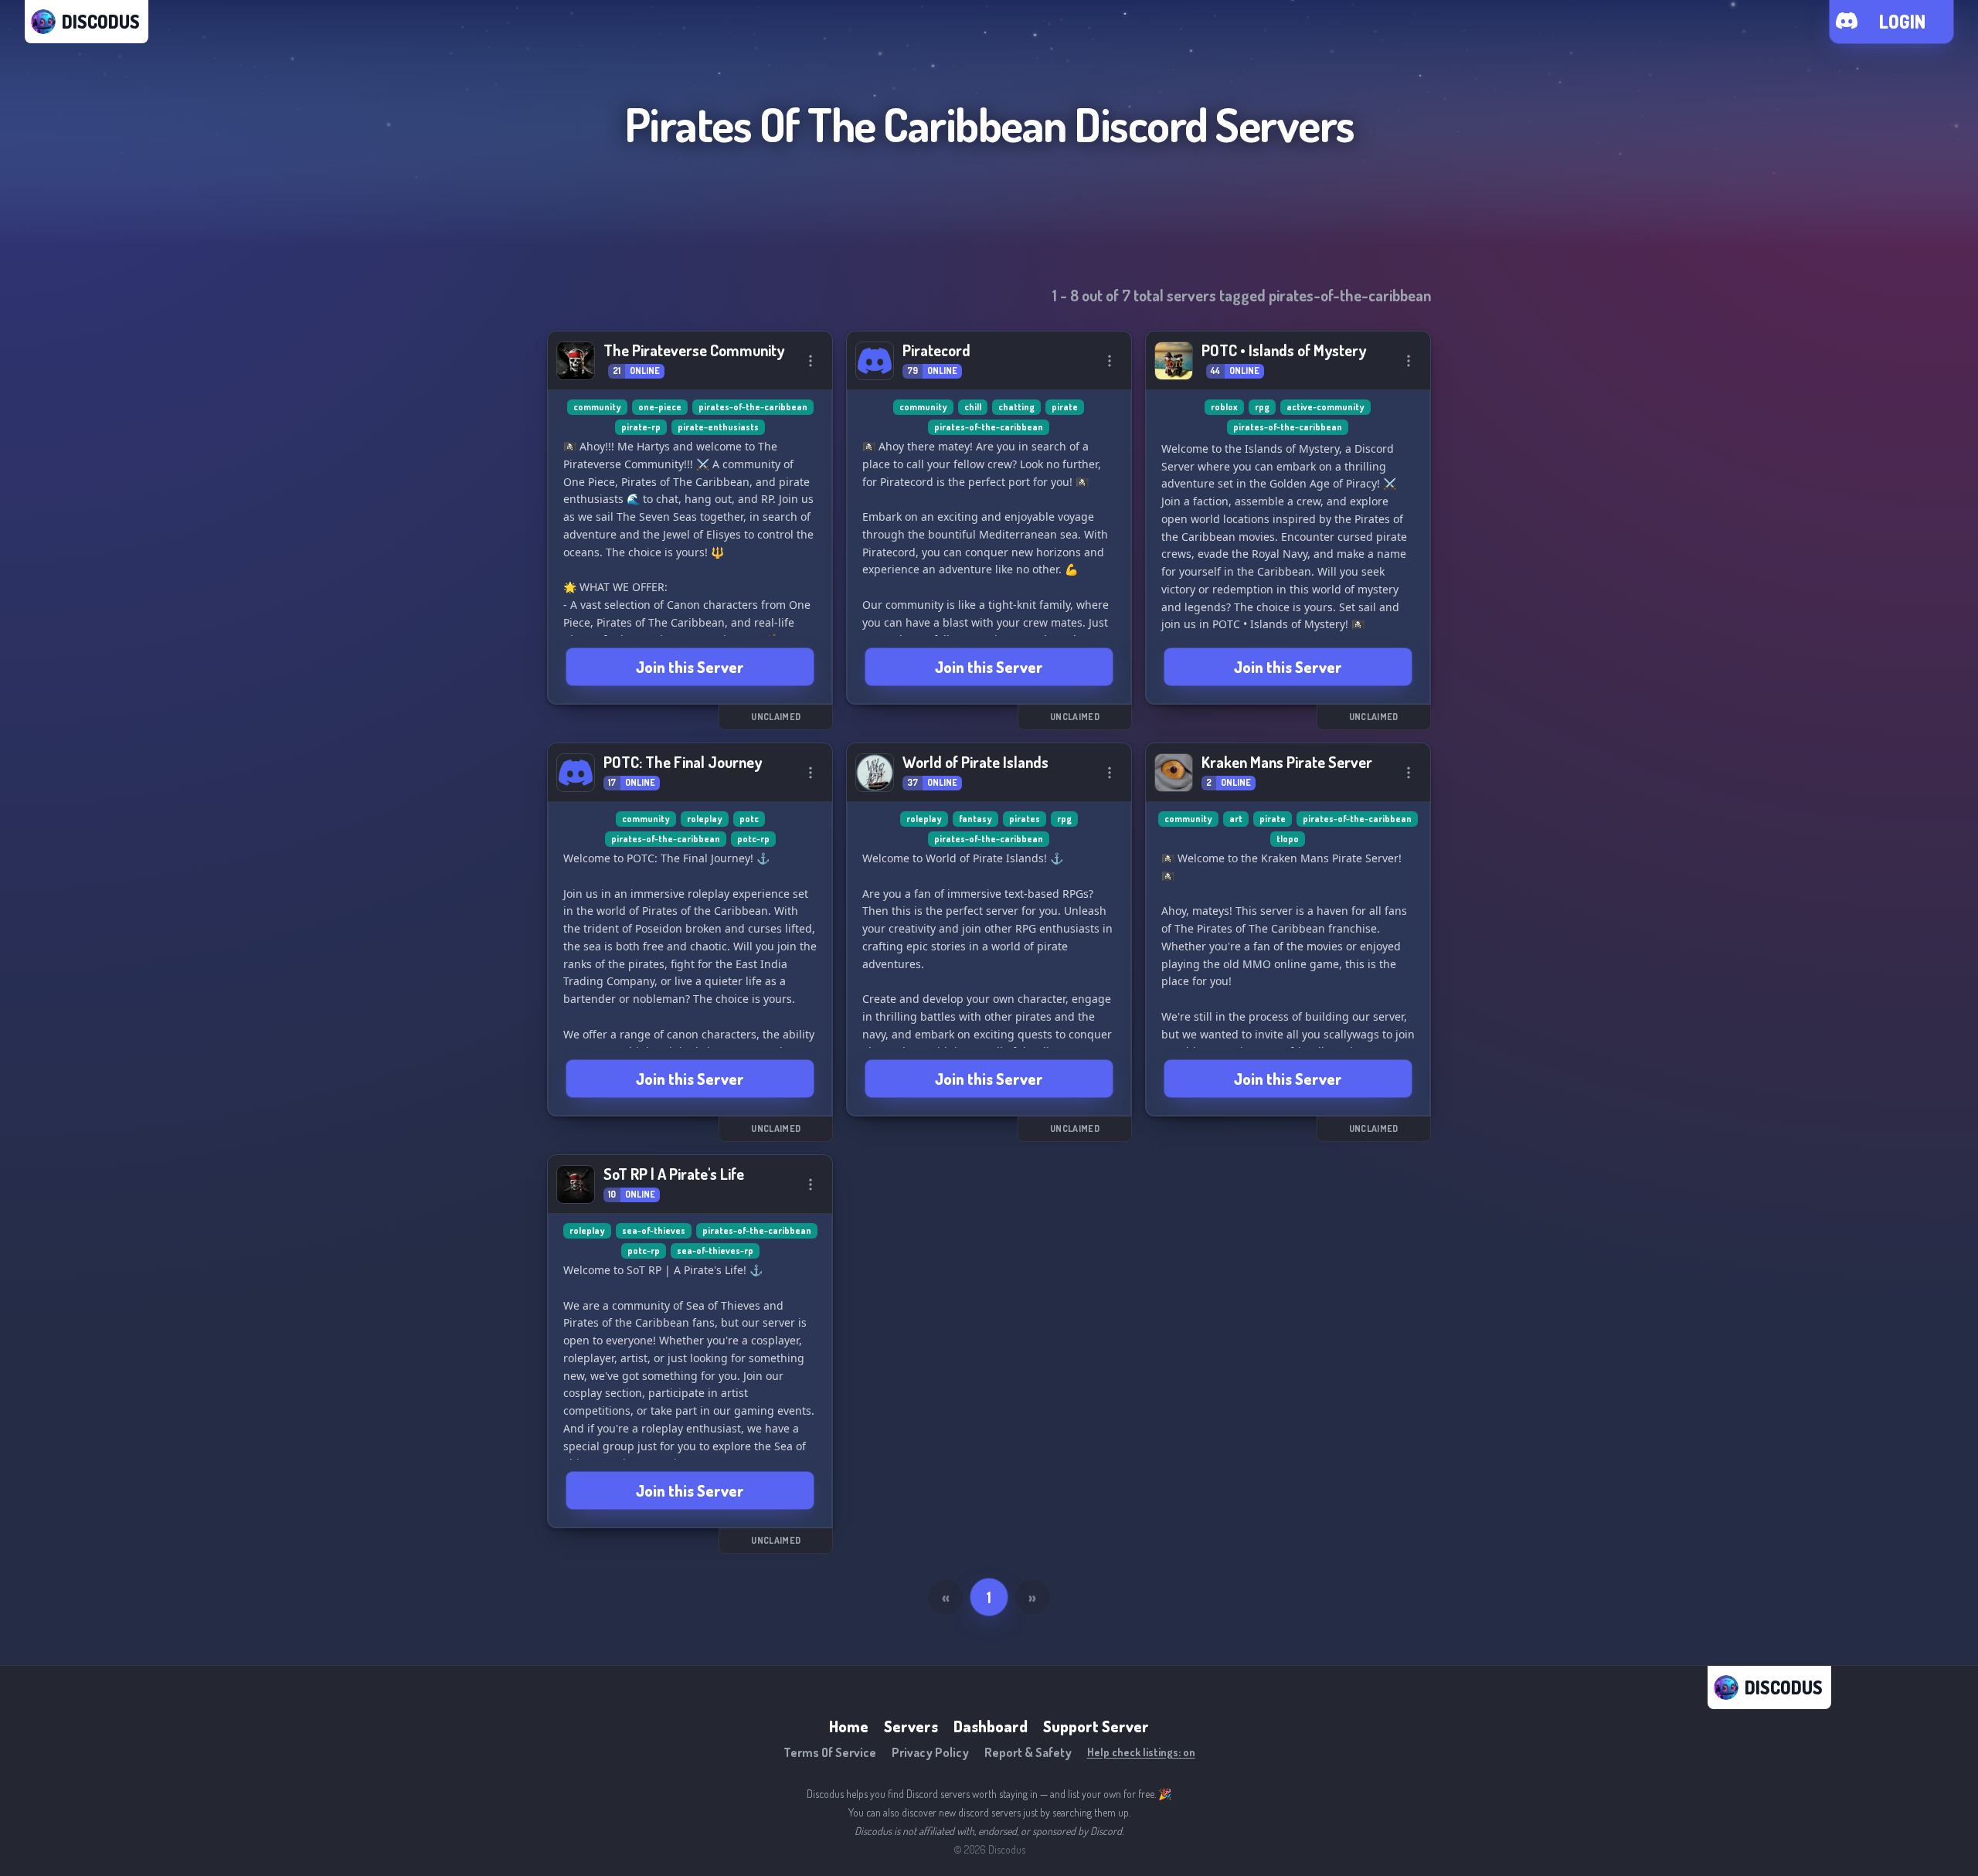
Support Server (1096, 1726)
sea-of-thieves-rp (715, 1251)
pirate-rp (641, 427)
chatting (1016, 407)
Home (849, 1726)
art (1236, 819)
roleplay (705, 819)
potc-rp (753, 839)
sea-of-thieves (654, 1230)
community (597, 407)
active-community (1325, 407)
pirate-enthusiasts (718, 427)
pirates (1025, 819)
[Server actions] (811, 361)
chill (973, 407)
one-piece (660, 407)
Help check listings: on (1141, 1752)
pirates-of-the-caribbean (753, 407)
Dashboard (991, 1726)
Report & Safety (1028, 1752)
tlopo (1288, 839)
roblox (1224, 407)
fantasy (975, 819)
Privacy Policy (930, 1752)
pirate (1065, 407)
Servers (911, 1726)
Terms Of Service (830, 1752)
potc (749, 819)
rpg (1262, 407)
